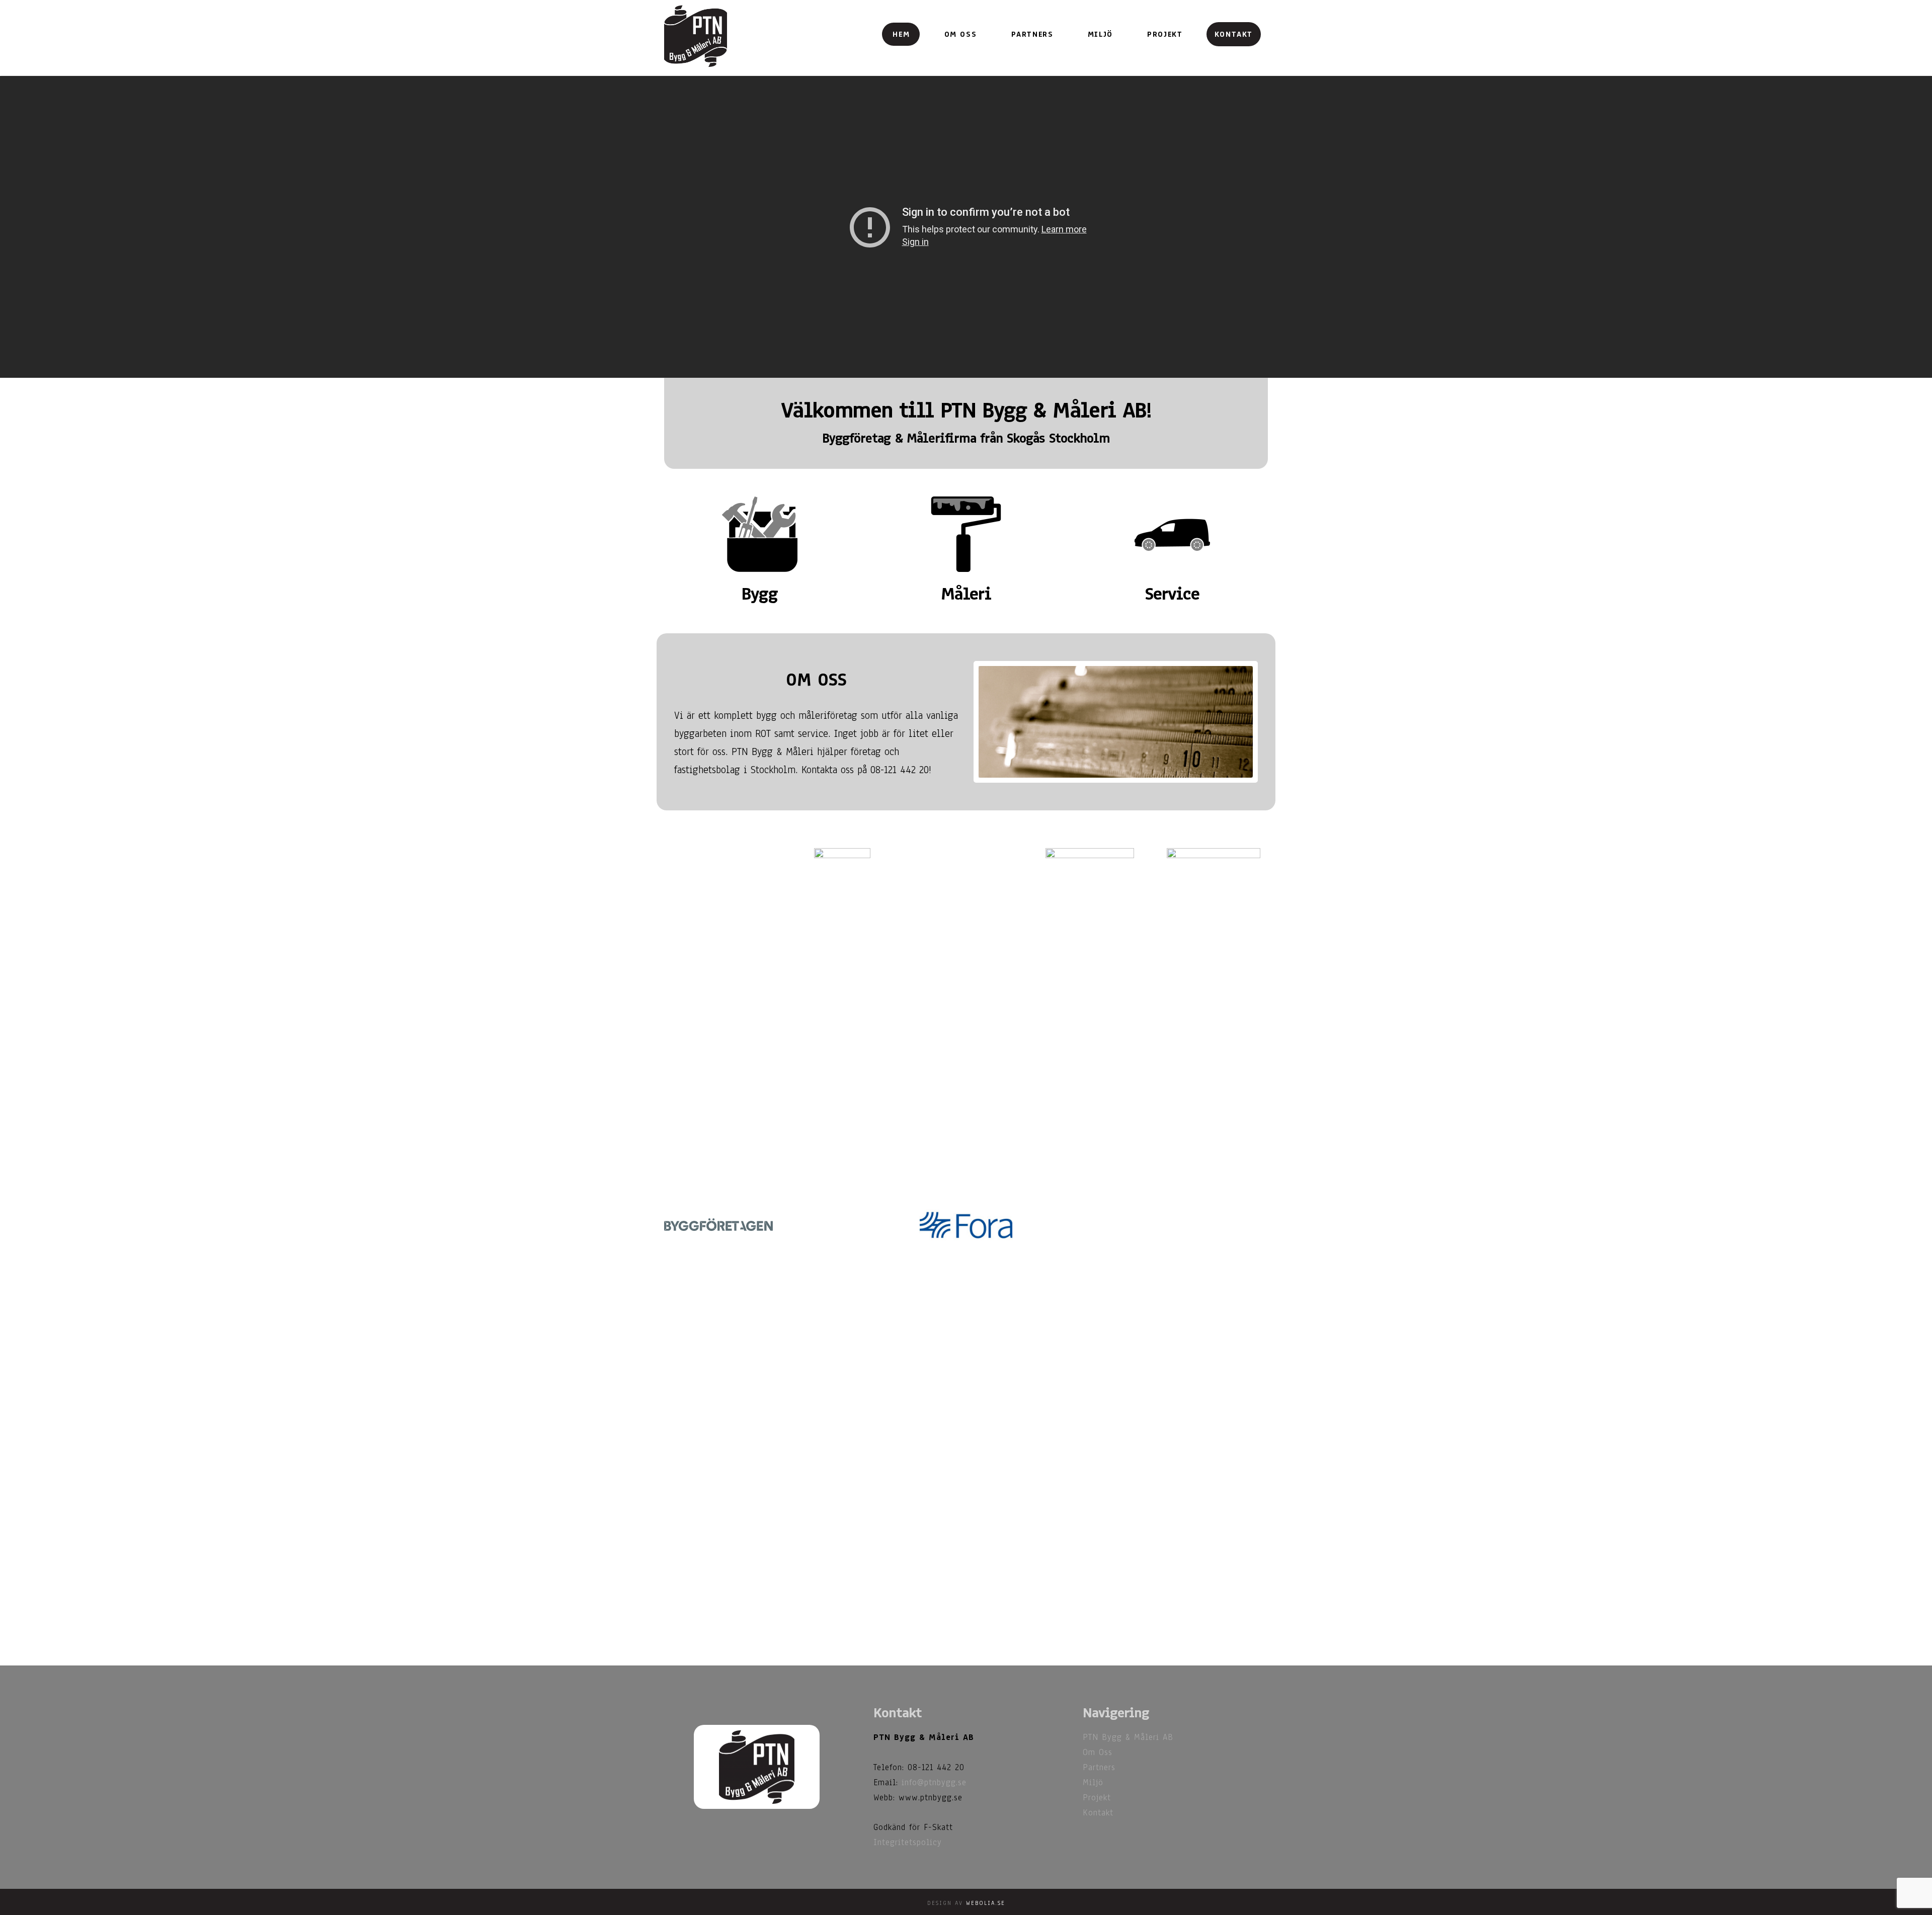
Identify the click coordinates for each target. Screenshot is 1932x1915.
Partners (1099, 1767)
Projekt (1097, 1798)
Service (1172, 594)
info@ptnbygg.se (934, 1782)
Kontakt (1098, 1813)
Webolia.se (986, 1903)
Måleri (966, 594)
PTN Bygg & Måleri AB (1128, 1737)
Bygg (760, 594)
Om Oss (1098, 1752)
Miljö (1093, 1782)
